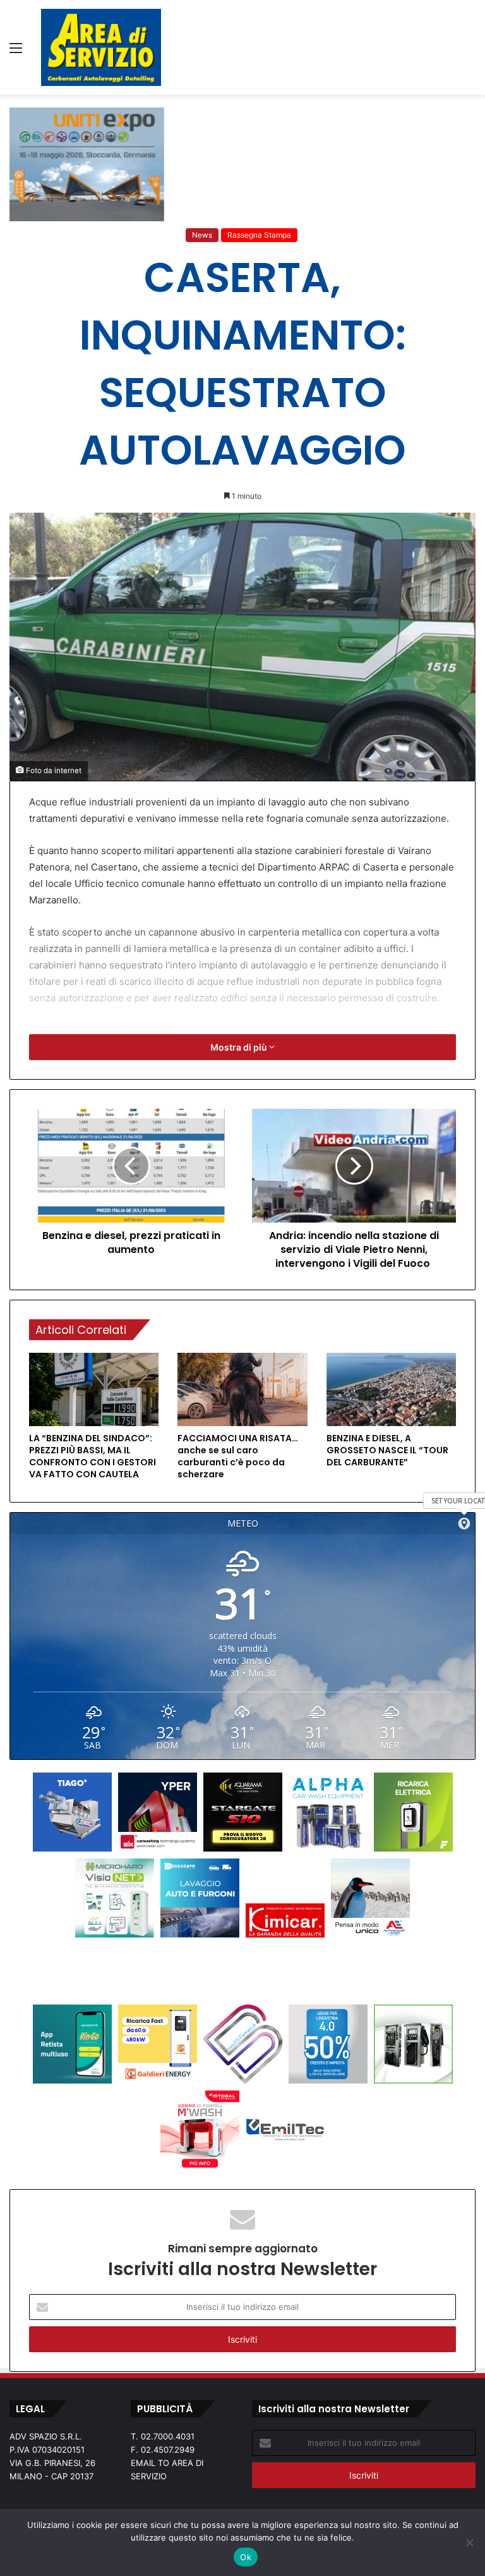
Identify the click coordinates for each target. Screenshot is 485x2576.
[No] (469, 2542)
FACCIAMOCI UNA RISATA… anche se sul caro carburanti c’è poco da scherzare (238, 1456)
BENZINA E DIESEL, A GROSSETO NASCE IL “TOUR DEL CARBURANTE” (387, 1450)
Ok (246, 2557)
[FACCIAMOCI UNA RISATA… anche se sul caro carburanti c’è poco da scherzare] (242, 1389)
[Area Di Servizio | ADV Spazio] (101, 47)
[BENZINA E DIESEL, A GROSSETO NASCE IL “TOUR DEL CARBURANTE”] (391, 1389)
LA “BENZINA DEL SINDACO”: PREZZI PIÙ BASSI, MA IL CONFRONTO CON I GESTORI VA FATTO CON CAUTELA (93, 1456)
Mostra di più (240, 1047)
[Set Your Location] (464, 1523)
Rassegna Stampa (259, 235)
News (202, 235)
